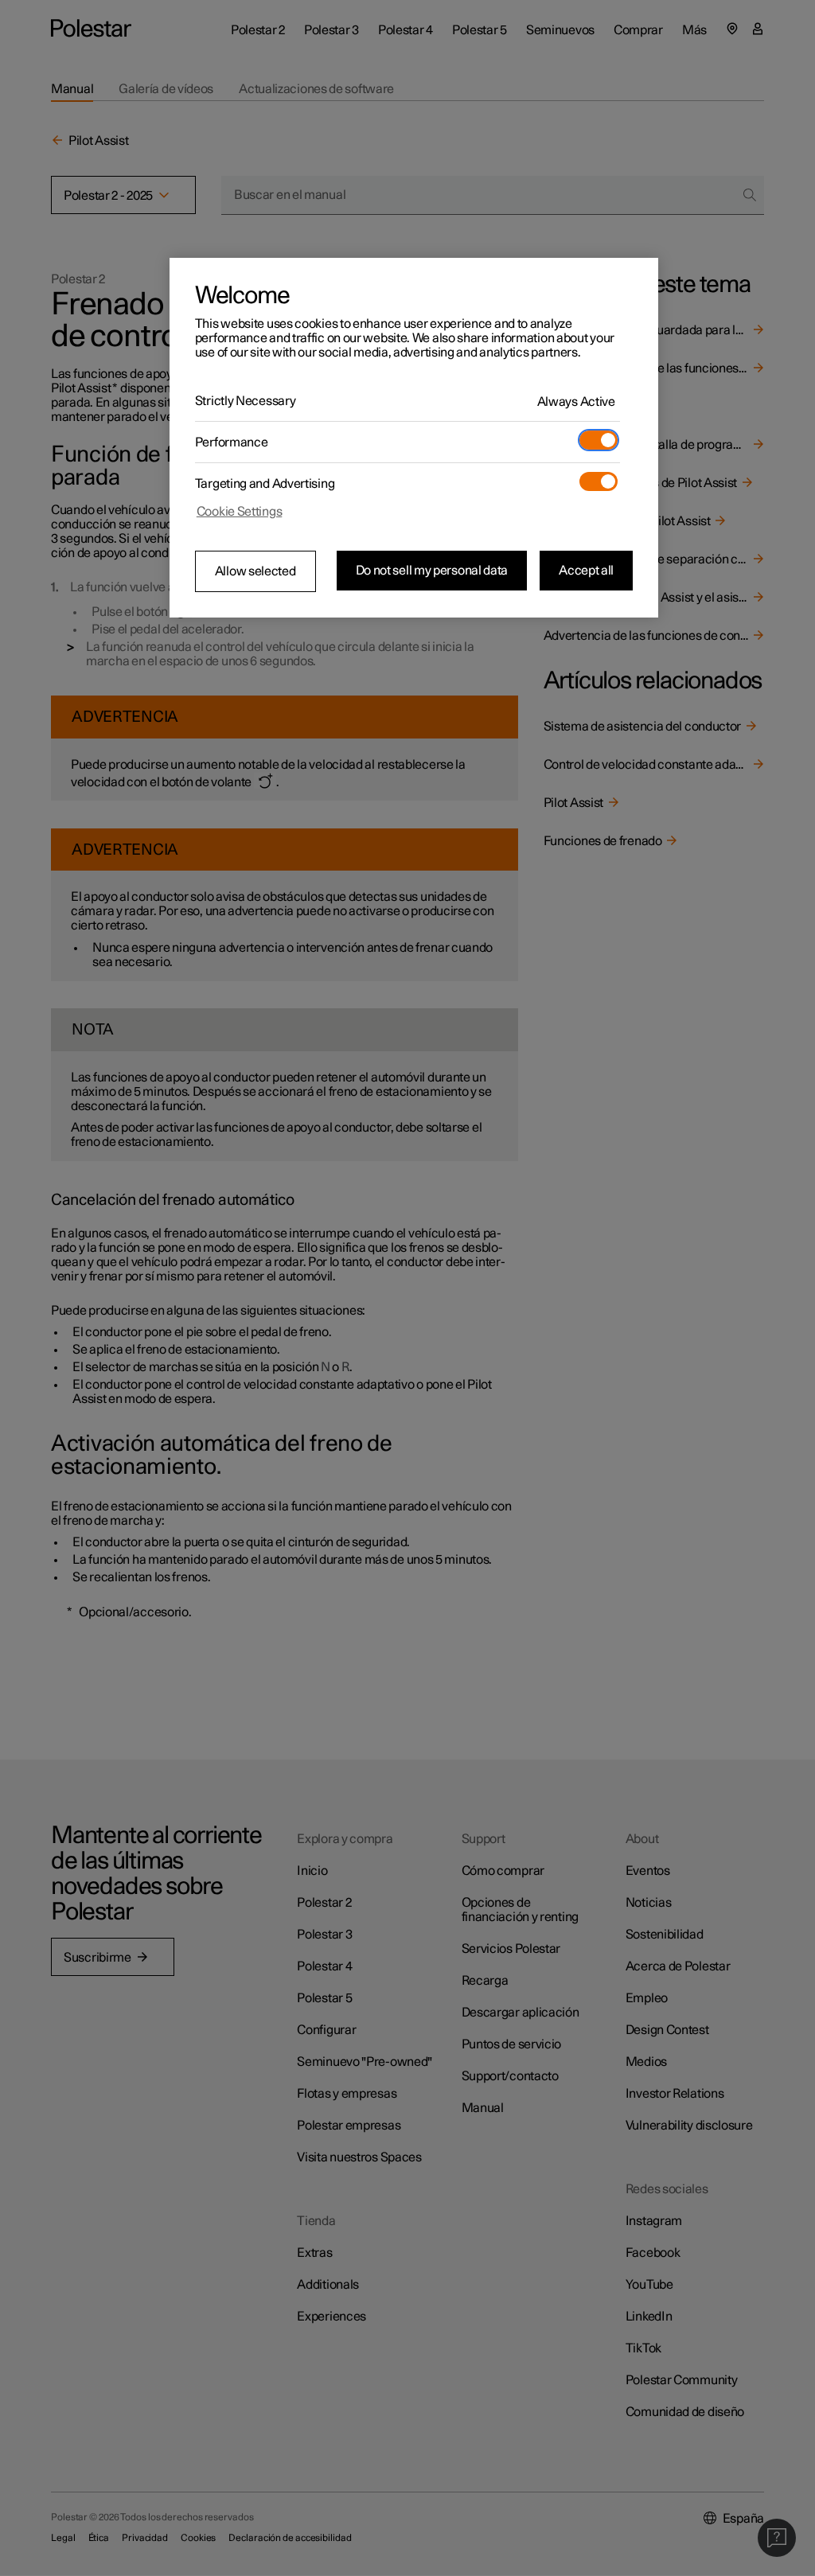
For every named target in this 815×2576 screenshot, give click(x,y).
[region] (414, 438)
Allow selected (255, 571)
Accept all (586, 571)
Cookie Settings (240, 512)
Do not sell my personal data (432, 571)
